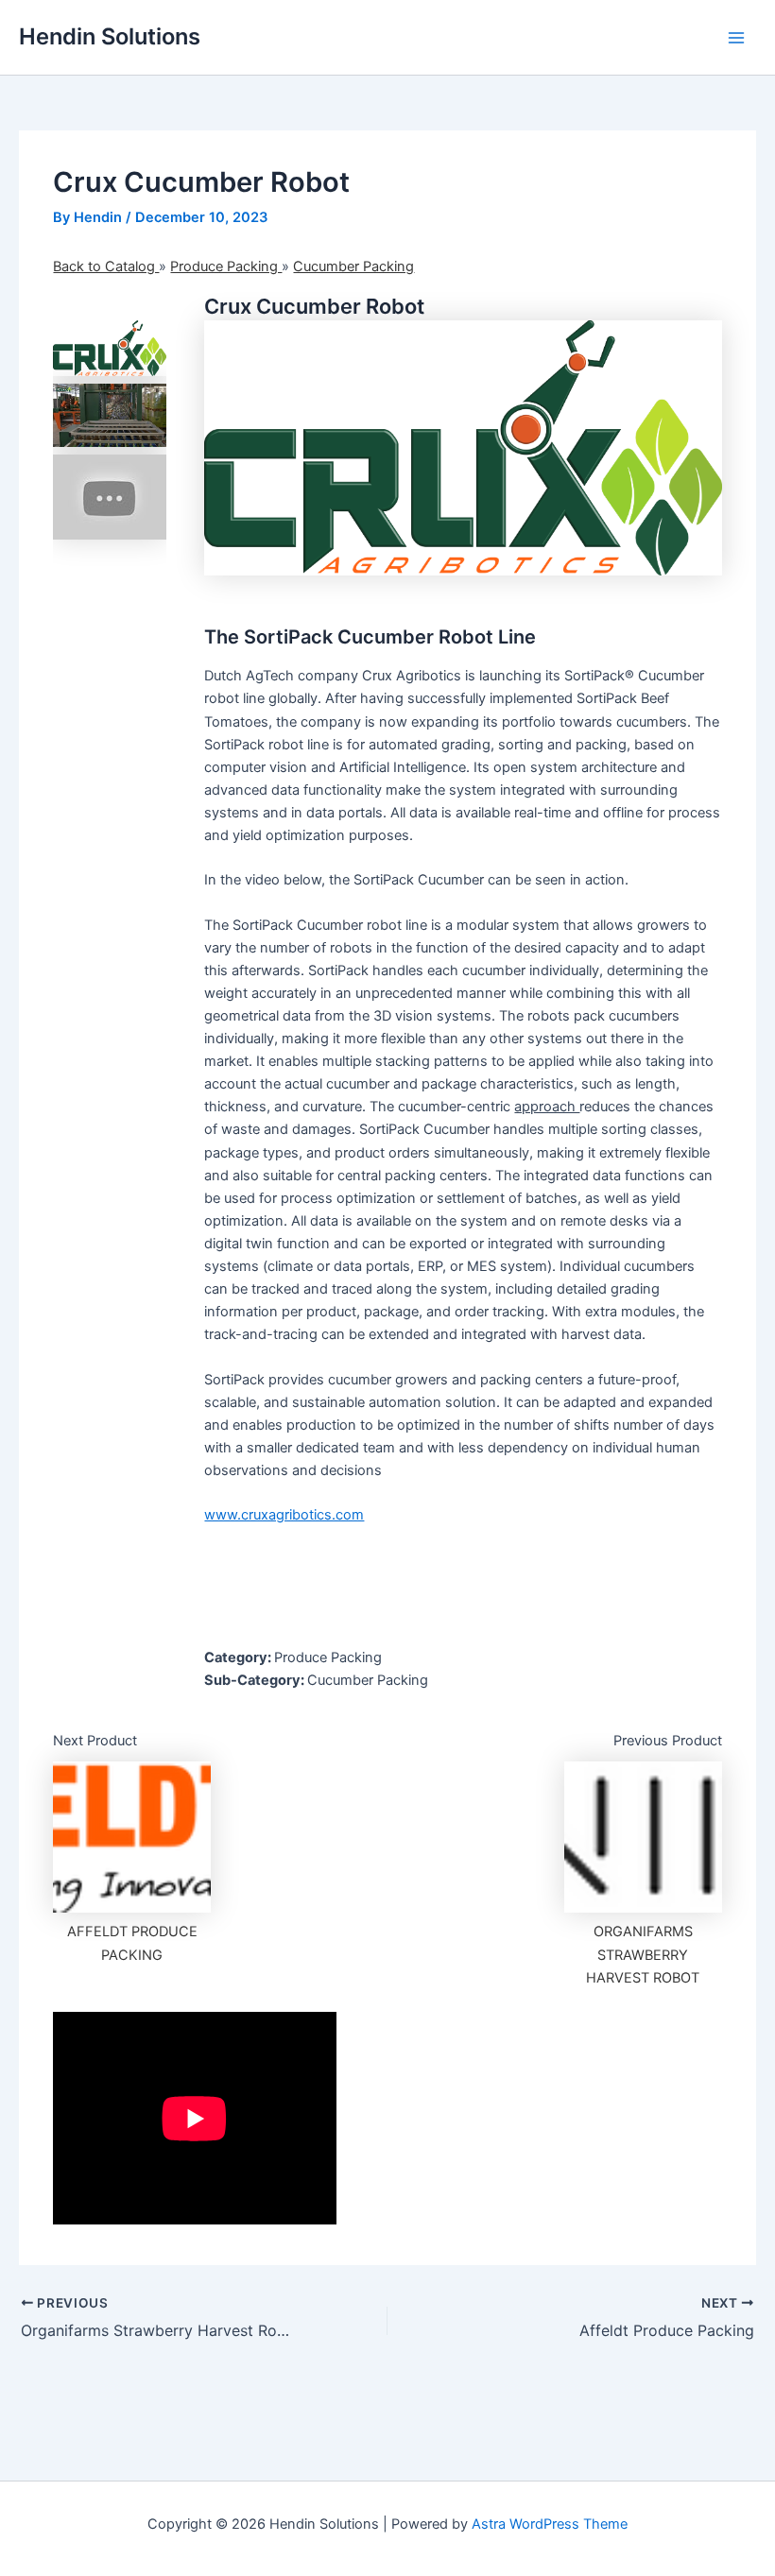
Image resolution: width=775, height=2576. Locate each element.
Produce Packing (226, 266)
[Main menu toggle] (736, 38)
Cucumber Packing (353, 266)
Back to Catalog (106, 266)
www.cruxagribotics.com (284, 1515)
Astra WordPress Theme (550, 2524)
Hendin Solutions (110, 36)
